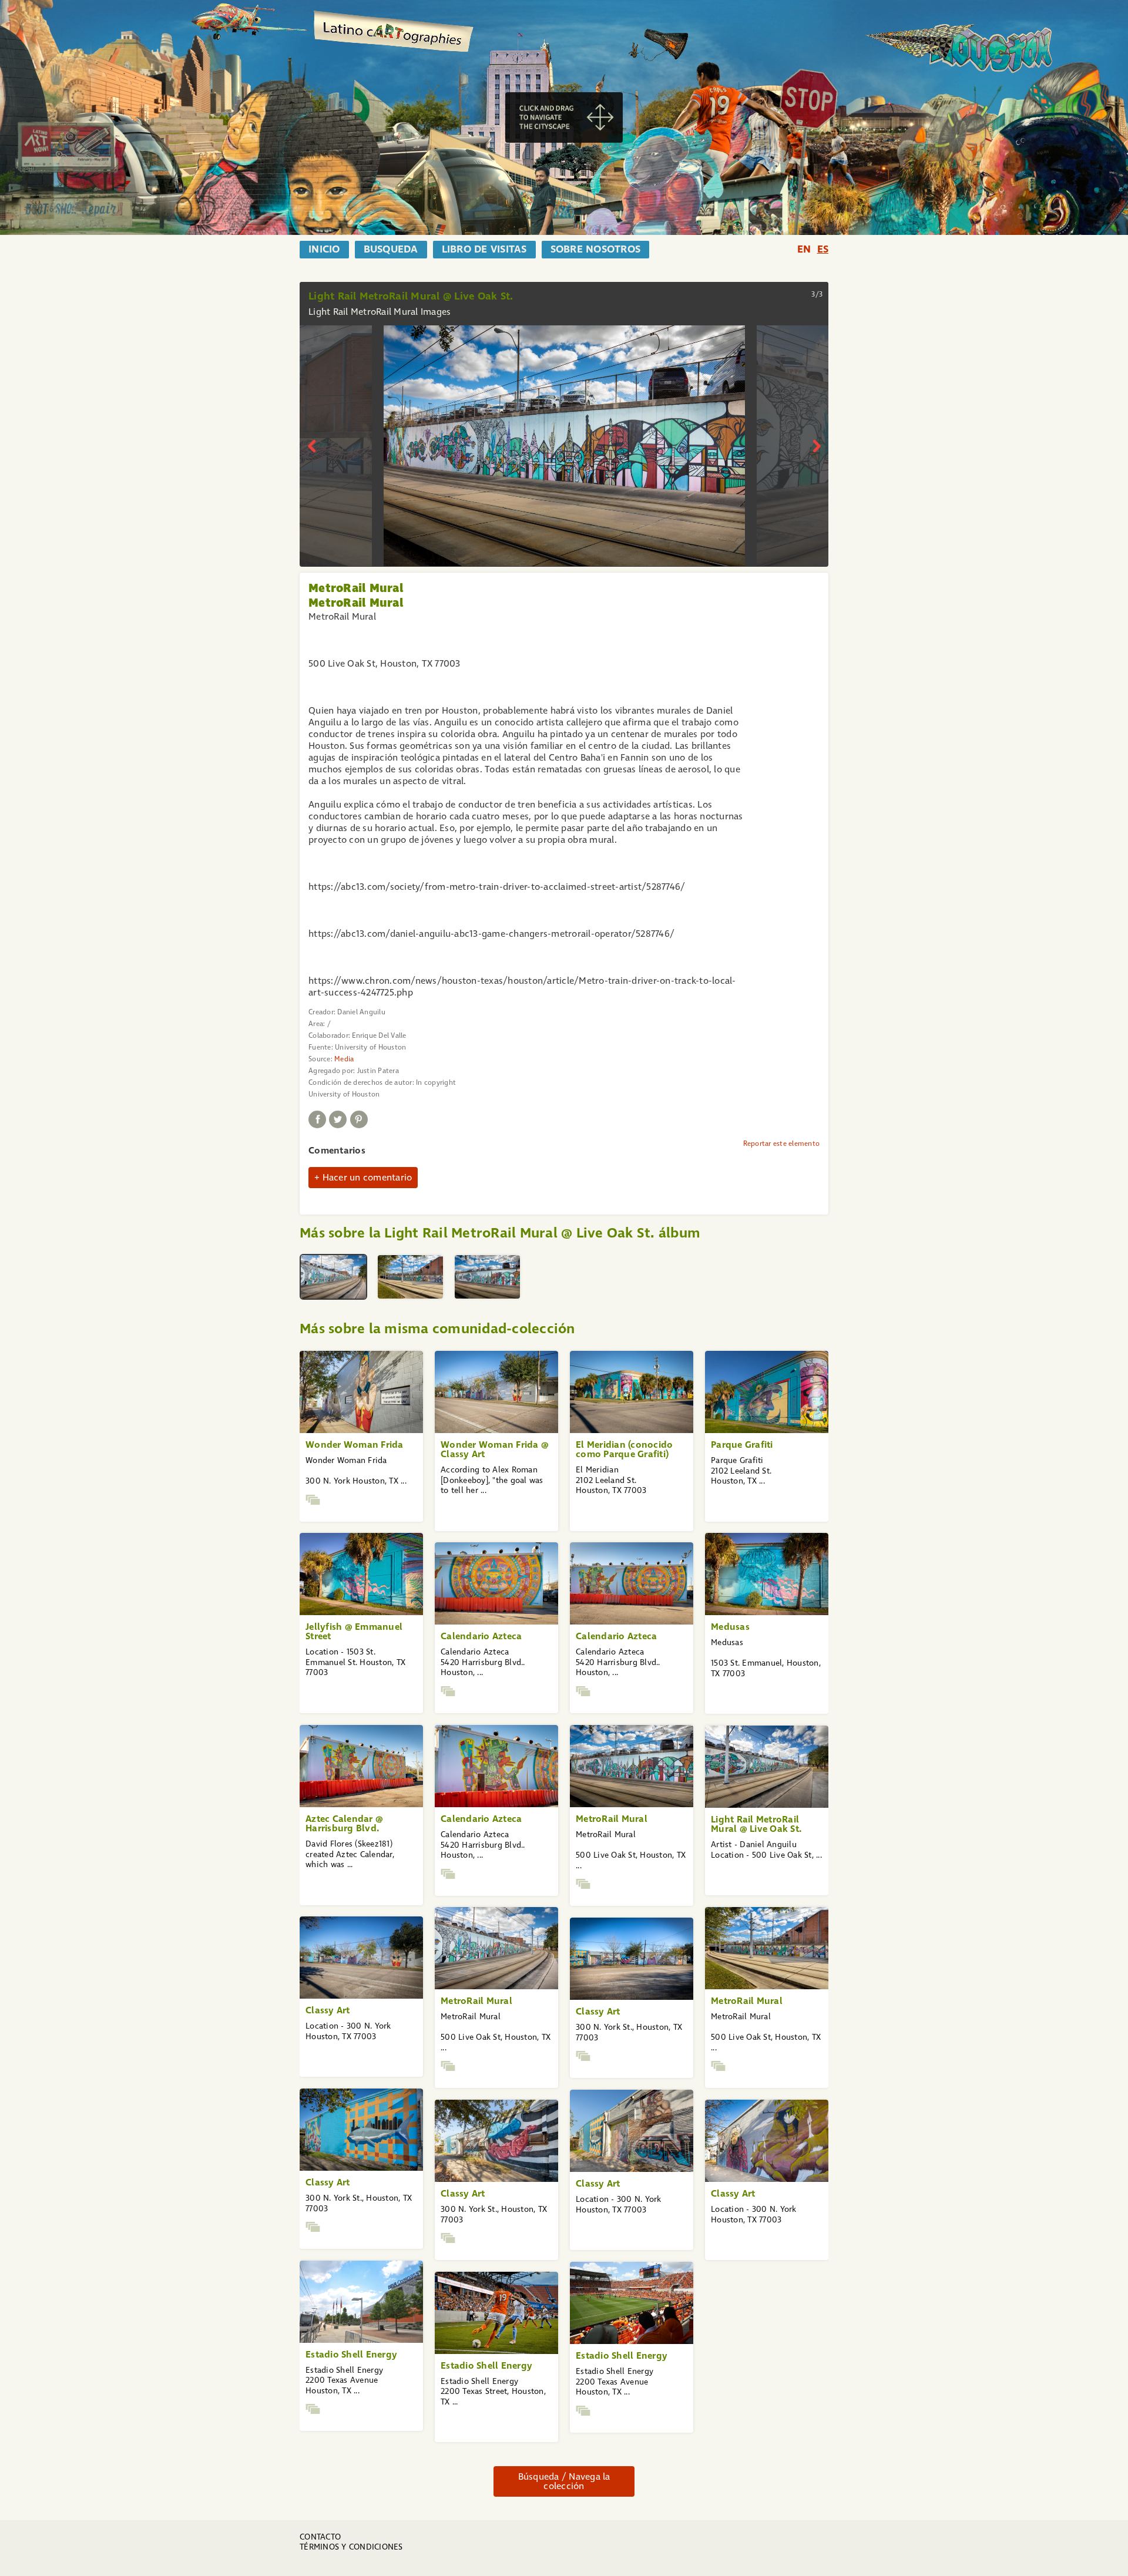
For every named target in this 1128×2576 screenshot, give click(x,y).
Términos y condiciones (351, 2547)
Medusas (730, 1627)
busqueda (391, 250)
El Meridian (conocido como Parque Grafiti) (624, 1449)
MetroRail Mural (612, 1819)
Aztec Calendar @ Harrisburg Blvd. (344, 1823)
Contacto (320, 2537)
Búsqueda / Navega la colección (564, 2481)
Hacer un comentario (367, 1177)
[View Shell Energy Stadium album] (313, 2409)
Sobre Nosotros (596, 250)
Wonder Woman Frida (355, 1445)
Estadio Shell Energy (351, 2354)
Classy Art (328, 2010)
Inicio (324, 250)
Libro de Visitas (484, 250)
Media (344, 1059)
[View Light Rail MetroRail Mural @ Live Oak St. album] (583, 1884)
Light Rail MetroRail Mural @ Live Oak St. (756, 1824)
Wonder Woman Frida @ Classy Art (495, 1449)
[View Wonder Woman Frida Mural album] (313, 1500)
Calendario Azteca (481, 1636)
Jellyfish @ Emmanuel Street (354, 1631)
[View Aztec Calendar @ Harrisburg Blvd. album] (448, 1691)
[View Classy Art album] (583, 2056)
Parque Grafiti (742, 1445)
